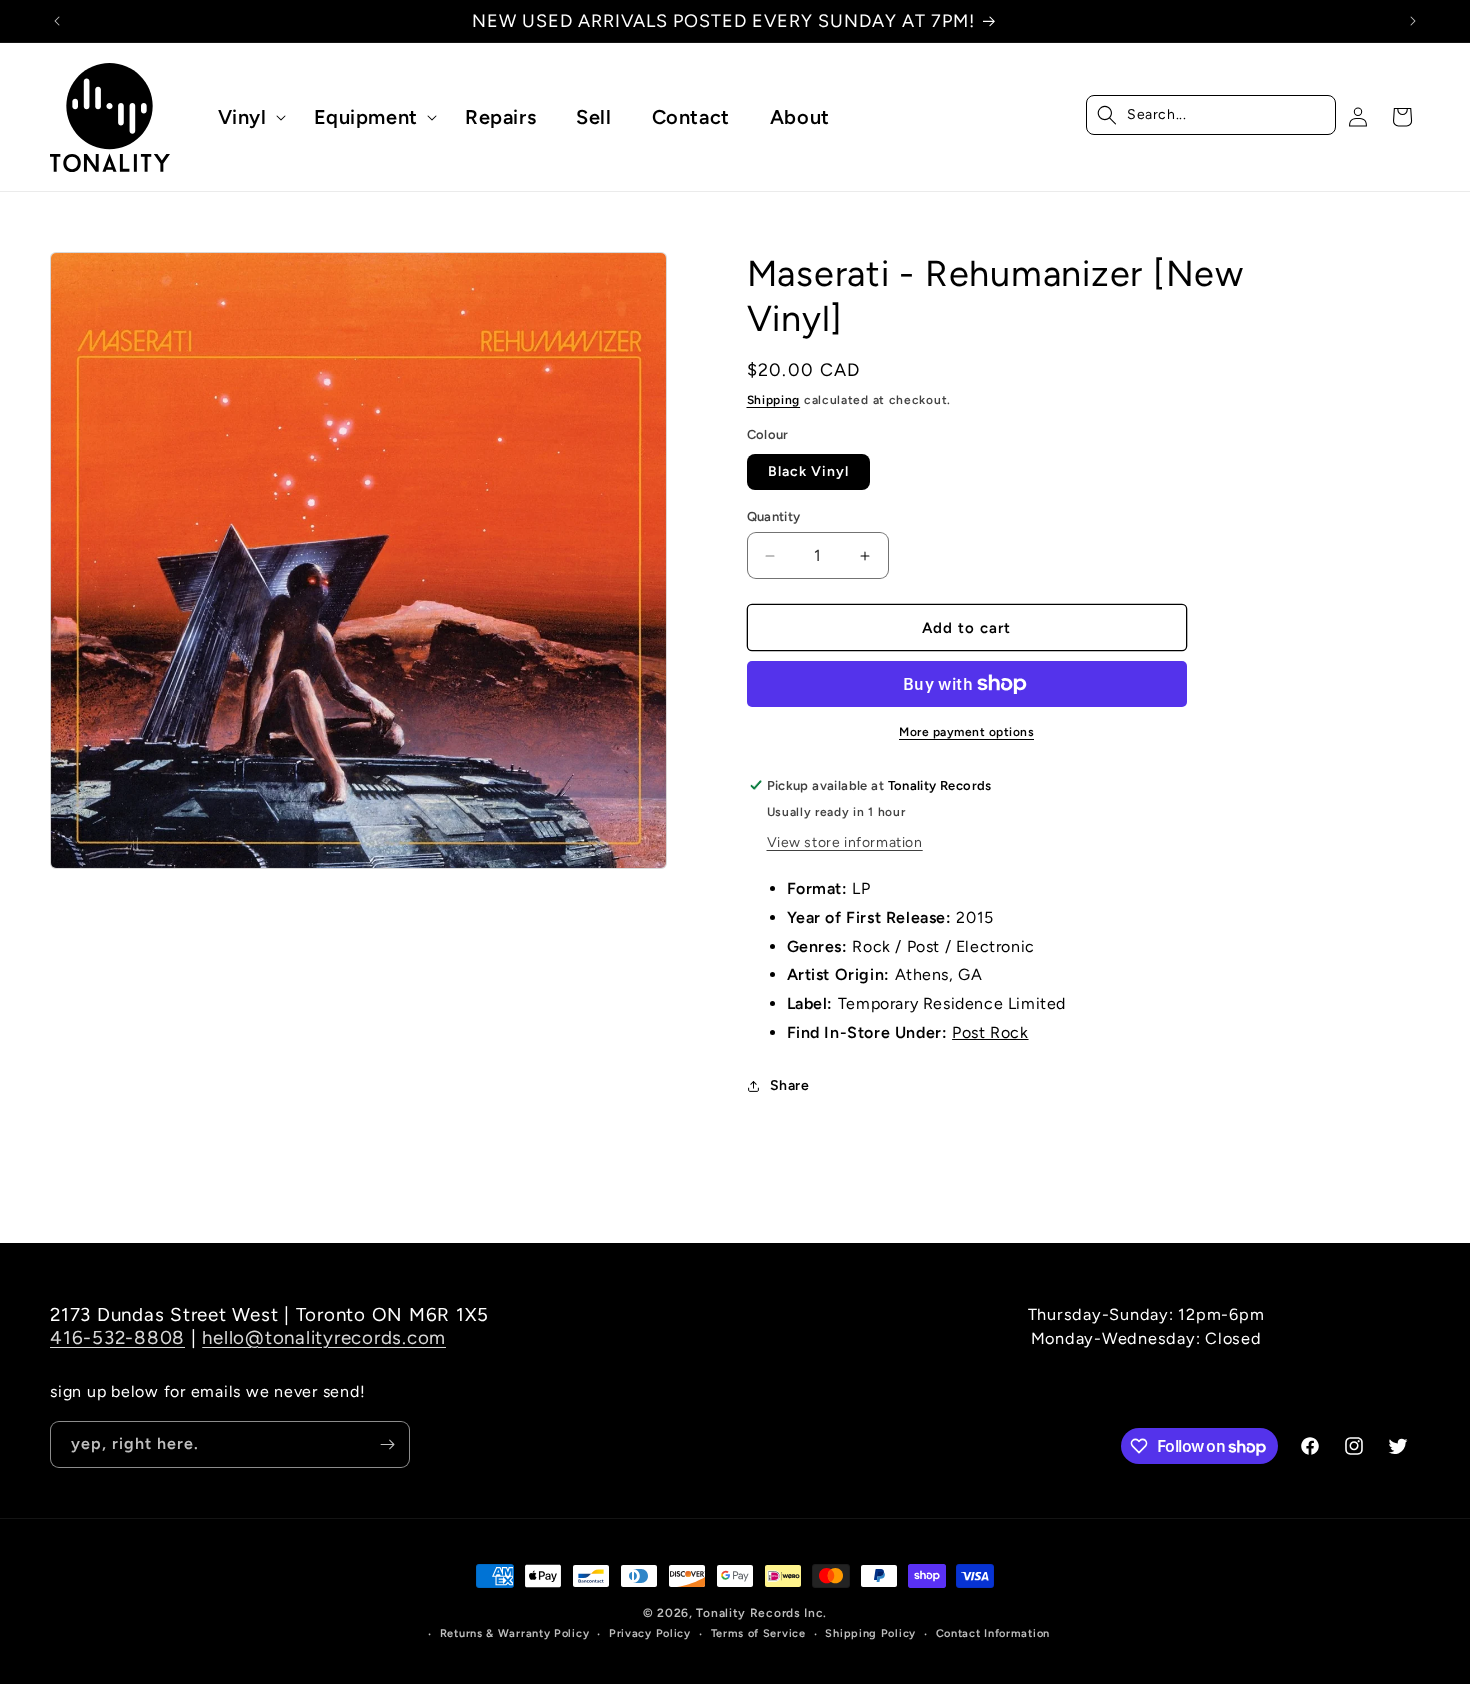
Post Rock (990, 1032)
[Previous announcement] (57, 21)
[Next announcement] (1413, 21)
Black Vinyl (808, 471)
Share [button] (790, 1085)
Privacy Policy (650, 1633)
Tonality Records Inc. (761, 1613)
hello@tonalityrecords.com (324, 1337)
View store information (845, 842)
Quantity (774, 516)
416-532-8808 (117, 1337)
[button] (246, 117)
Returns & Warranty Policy (515, 1633)
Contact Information (993, 1633)
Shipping (774, 400)
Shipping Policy (870, 1633)
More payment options (966, 732)
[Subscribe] (387, 1444)
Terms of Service (758, 1633)
